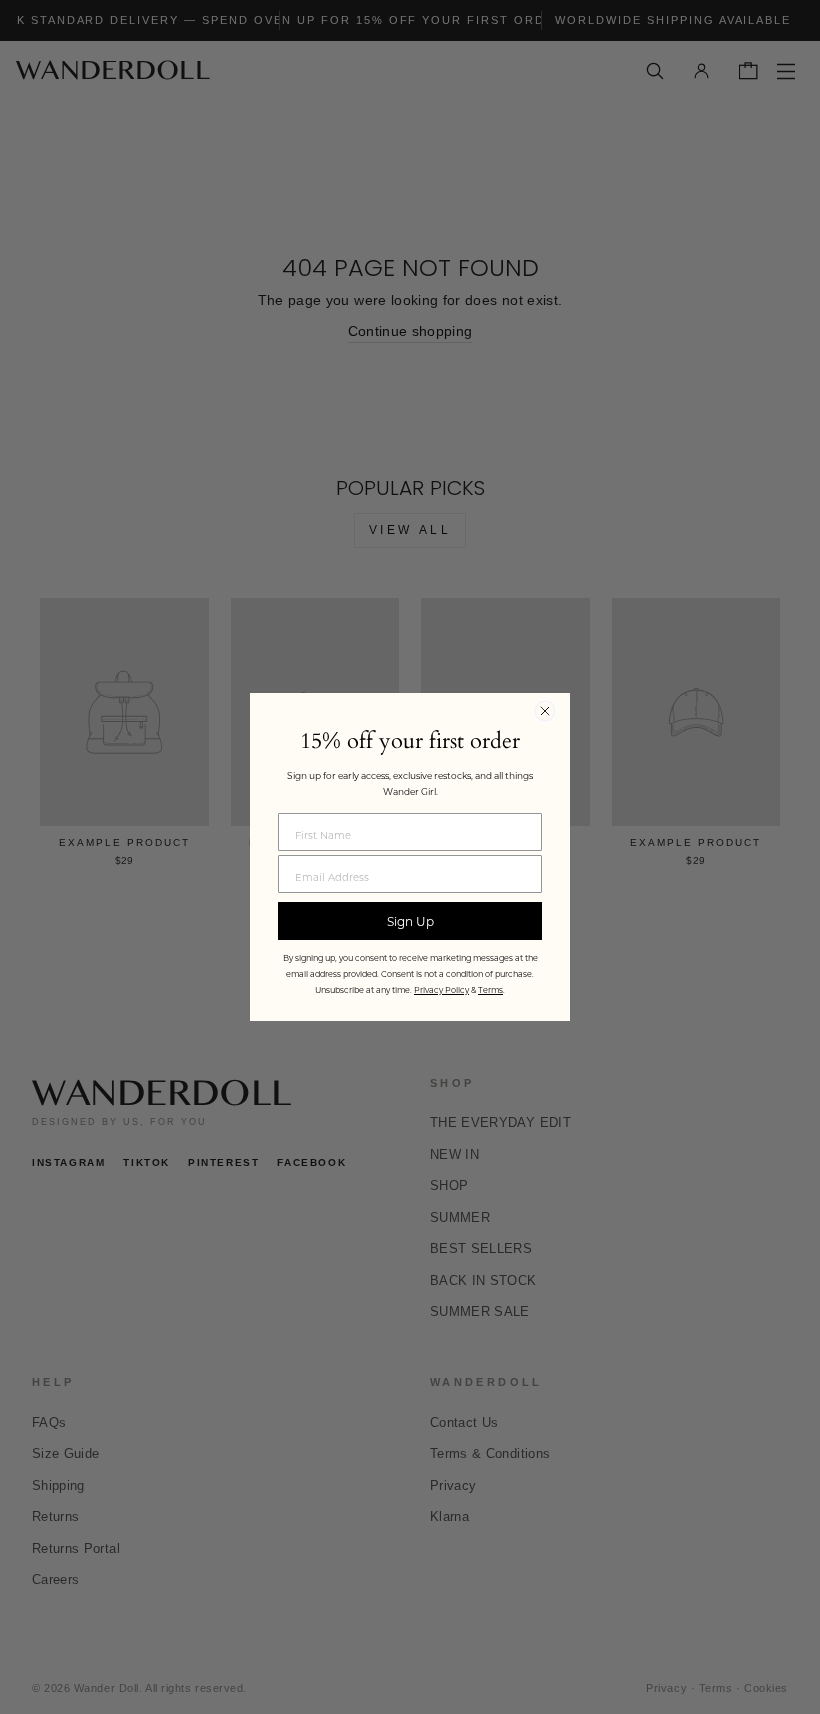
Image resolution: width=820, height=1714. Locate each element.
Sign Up (410, 921)
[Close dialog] (545, 711)
